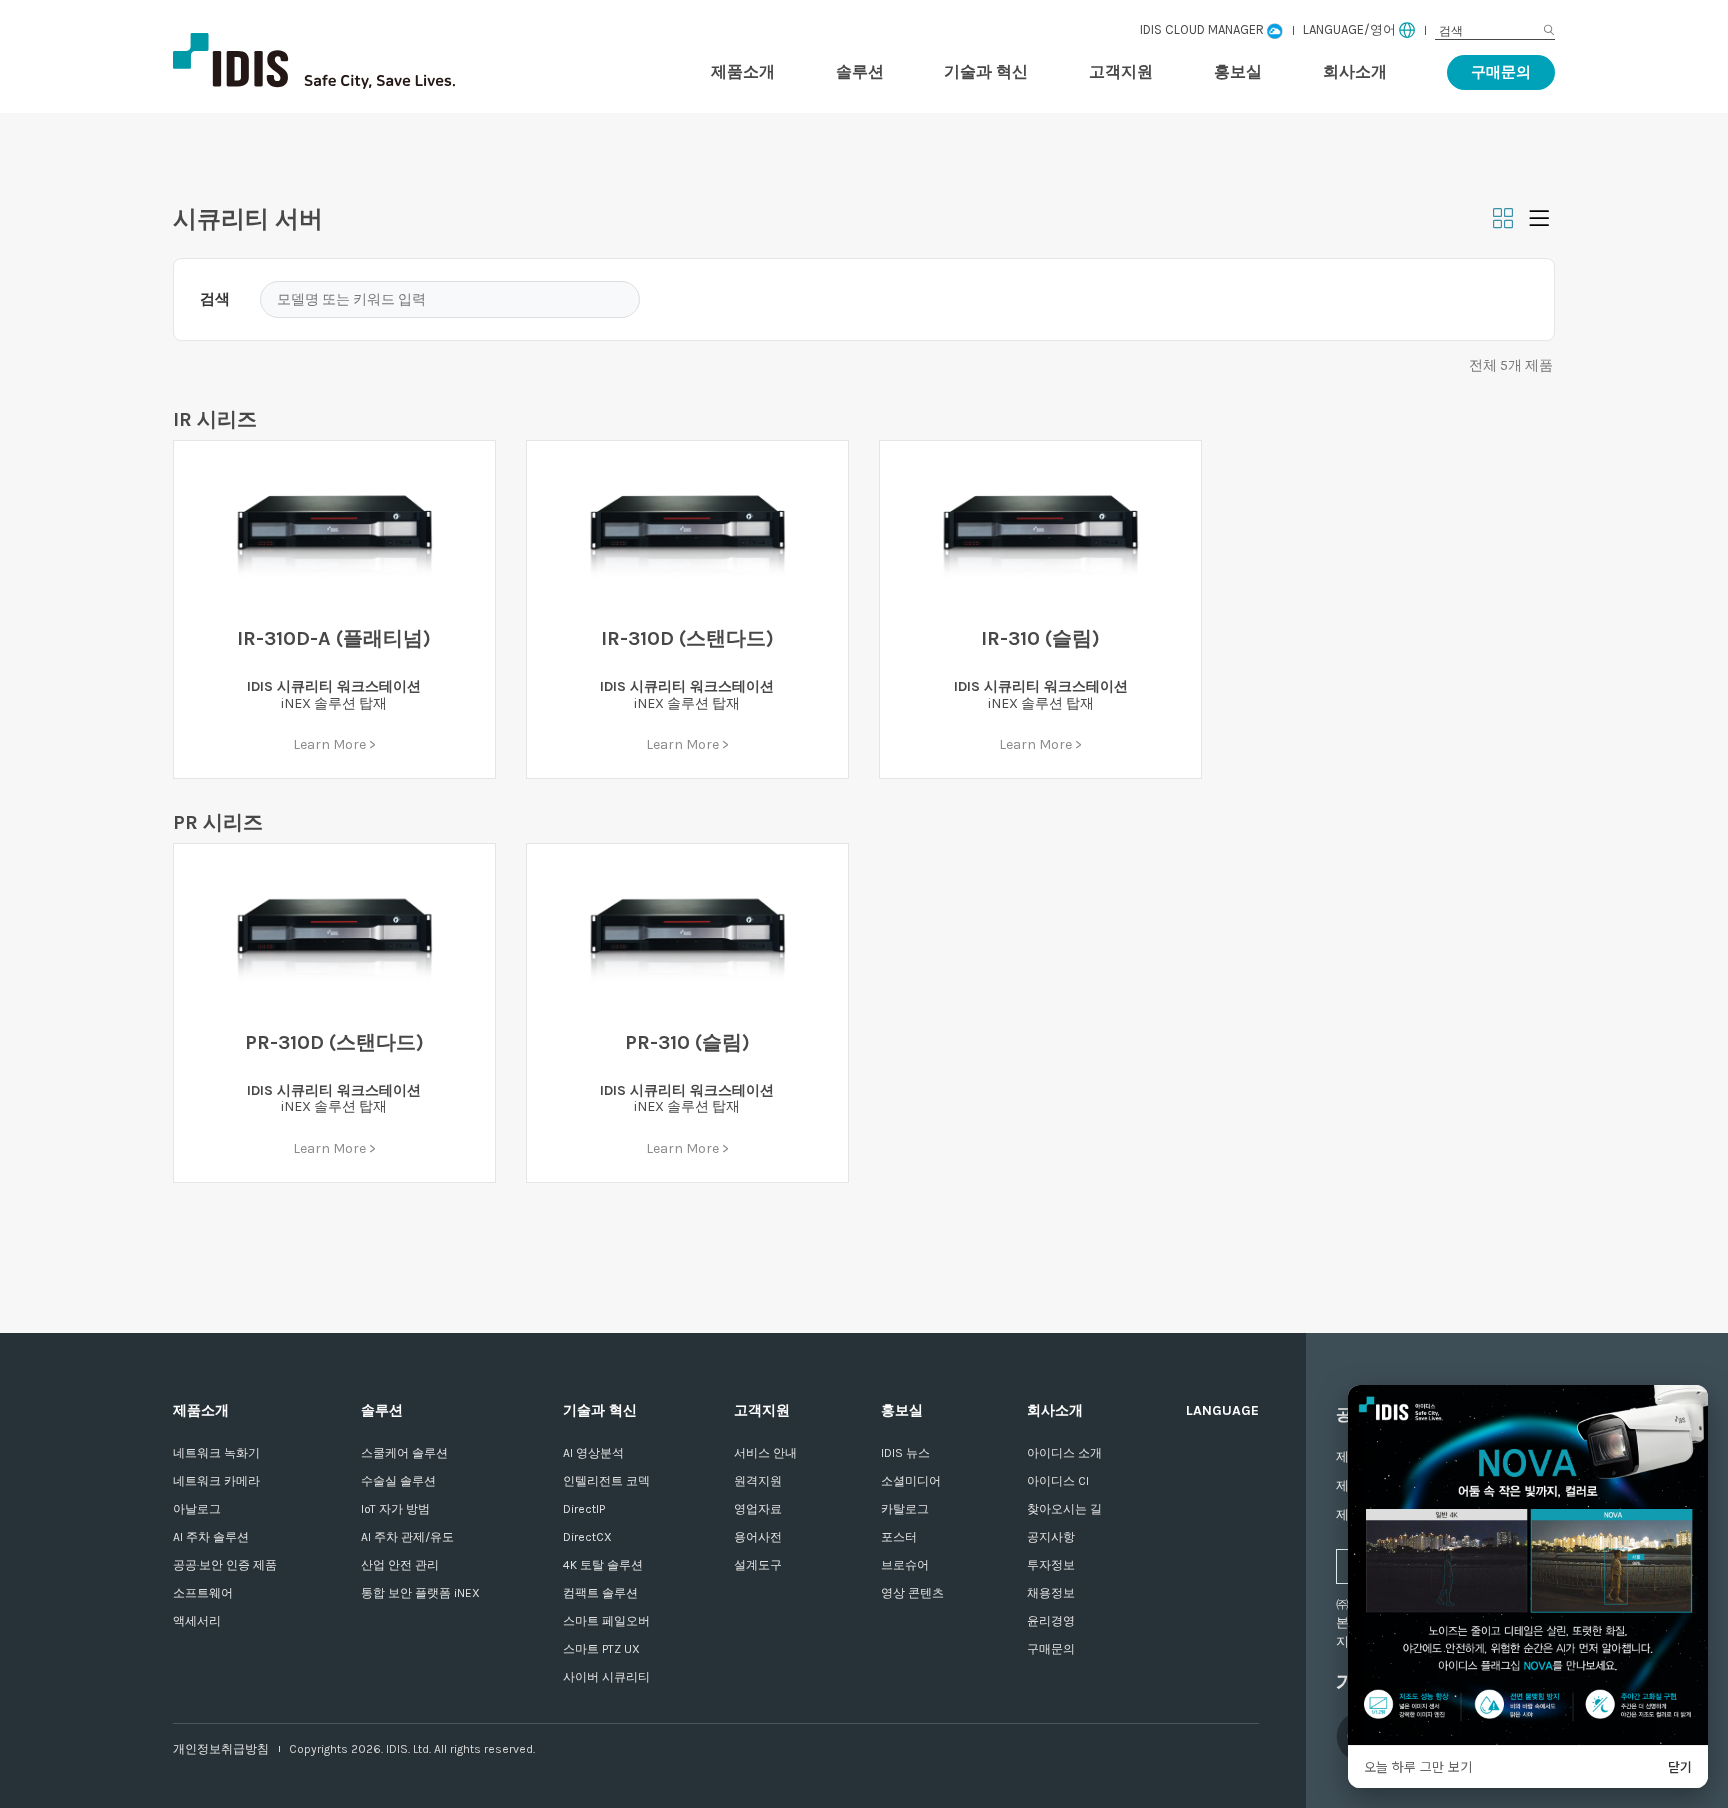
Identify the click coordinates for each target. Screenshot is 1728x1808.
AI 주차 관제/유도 (407, 1537)
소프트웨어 (203, 1593)
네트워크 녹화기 (216, 1453)
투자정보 (1051, 1565)
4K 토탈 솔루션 (603, 1565)
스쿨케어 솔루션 (404, 1453)
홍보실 (1238, 71)
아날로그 (197, 1509)
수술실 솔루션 (398, 1481)
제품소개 (743, 71)
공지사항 (1051, 1537)
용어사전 (758, 1537)
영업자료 (758, 1509)
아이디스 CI (1058, 1481)
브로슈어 (905, 1565)
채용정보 (1051, 1593)
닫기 (1680, 1766)
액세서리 (197, 1621)
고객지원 (1121, 71)
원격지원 (758, 1481)
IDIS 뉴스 (905, 1453)
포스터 (899, 1537)
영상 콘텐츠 (912, 1593)
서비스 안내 (765, 1453)
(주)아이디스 (373, 61)
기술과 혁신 (986, 71)
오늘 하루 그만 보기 (1418, 1766)
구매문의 (1501, 72)
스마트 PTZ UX (601, 1649)
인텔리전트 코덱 (606, 1481)
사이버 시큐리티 (606, 1677)
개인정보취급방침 (221, 1749)
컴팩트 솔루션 (600, 1593)
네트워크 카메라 (216, 1481)
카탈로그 (905, 1509)
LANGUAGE (1222, 1410)
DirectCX (587, 1537)
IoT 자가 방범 (395, 1509)
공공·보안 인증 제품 (225, 1565)
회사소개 (1355, 71)
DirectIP (584, 1509)
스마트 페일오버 (606, 1621)
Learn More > (334, 744)
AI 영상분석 (593, 1453)
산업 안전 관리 (400, 1565)
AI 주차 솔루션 (211, 1537)
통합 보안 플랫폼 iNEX (420, 1593)
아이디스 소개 (1064, 1453)
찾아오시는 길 (1064, 1509)
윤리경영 (1051, 1621)
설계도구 (758, 1565)
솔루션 (860, 71)
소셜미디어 (911, 1481)
